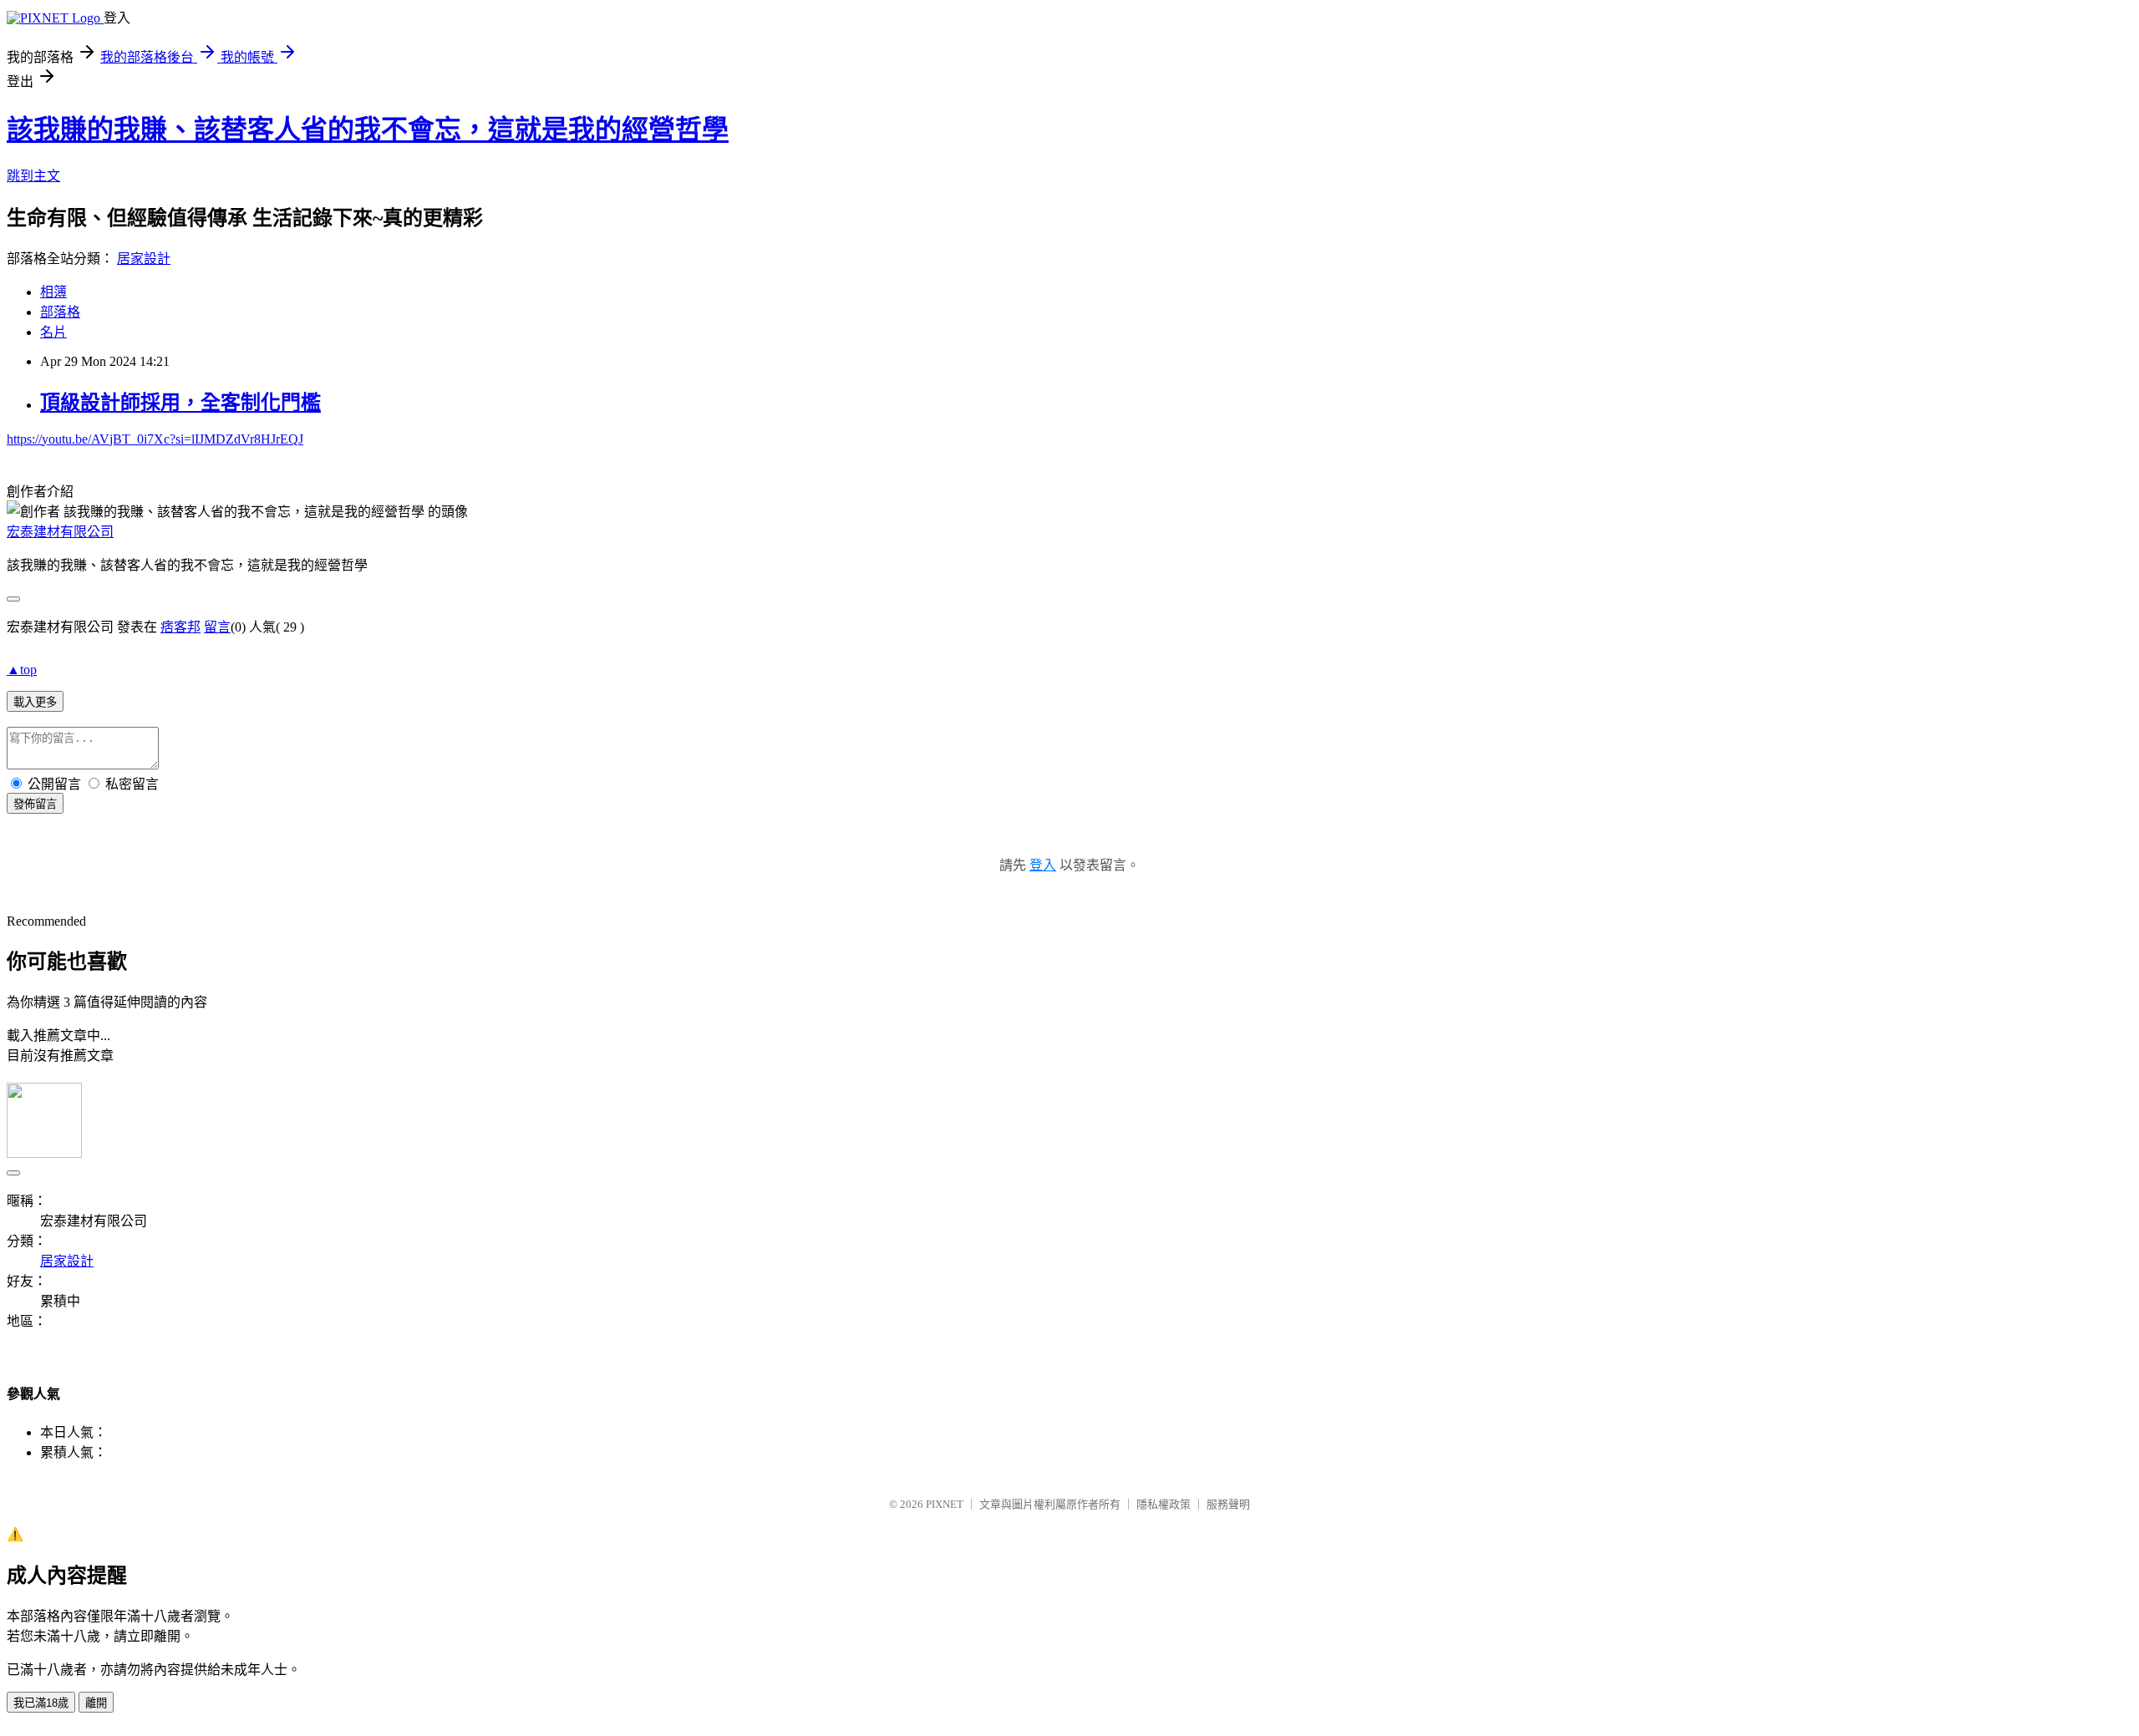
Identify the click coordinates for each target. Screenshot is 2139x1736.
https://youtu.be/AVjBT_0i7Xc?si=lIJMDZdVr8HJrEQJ (155, 439)
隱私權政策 (1163, 1504)
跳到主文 (33, 176)
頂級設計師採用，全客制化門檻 (180, 403)
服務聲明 (1228, 1504)
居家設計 (144, 259)
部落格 (60, 312)
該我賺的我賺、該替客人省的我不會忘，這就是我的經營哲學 (368, 129)
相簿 (53, 292)
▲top (22, 670)
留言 (217, 627)
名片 (53, 332)
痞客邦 (180, 627)
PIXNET (945, 1504)
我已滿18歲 (41, 1703)
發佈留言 (35, 804)
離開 (96, 1703)
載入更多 (35, 702)
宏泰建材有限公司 (60, 532)
